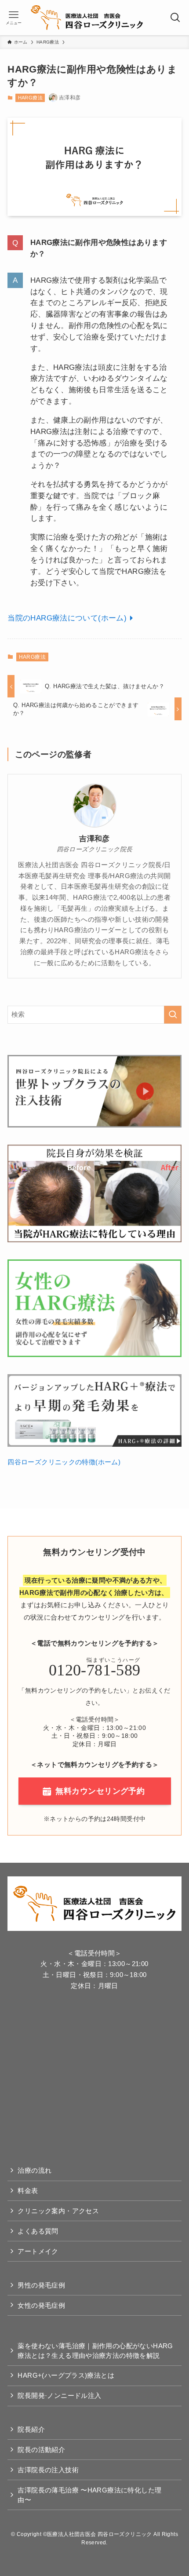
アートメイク (38, 2251)
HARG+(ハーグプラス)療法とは (66, 2375)
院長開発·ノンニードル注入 (59, 2395)
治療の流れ (35, 2170)
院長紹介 (31, 2429)
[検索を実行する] (173, 1015)
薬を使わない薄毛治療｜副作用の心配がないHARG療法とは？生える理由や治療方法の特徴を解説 (95, 2351)
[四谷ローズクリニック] (87, 18)
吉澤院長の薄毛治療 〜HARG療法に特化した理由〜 (89, 2495)
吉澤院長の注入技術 (48, 2470)
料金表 (28, 2191)
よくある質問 (38, 2231)
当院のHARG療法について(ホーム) (67, 618)
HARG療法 (30, 98)
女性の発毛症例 (41, 2305)
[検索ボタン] (176, 18)
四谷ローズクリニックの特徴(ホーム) (64, 1462)
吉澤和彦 (94, 839)
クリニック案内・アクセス (58, 2211)
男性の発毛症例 (41, 2285)
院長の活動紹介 (41, 2450)
